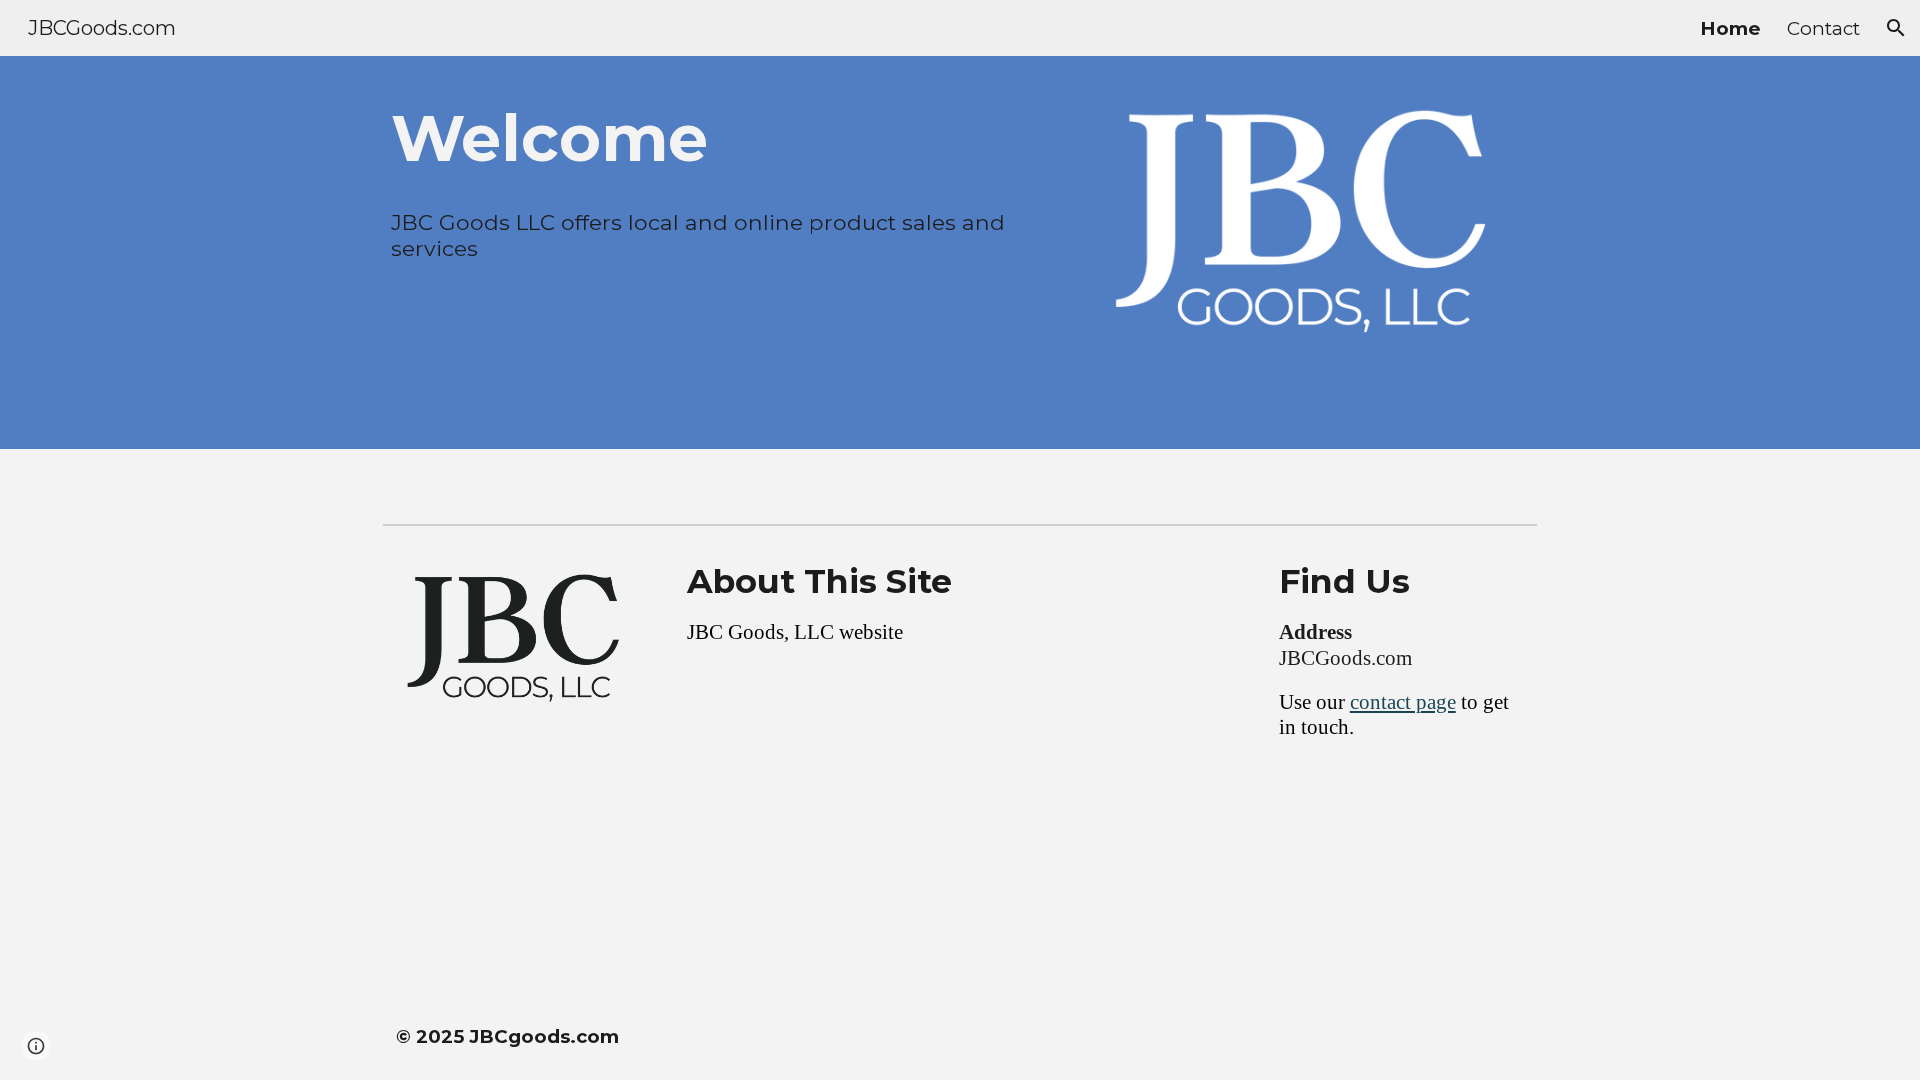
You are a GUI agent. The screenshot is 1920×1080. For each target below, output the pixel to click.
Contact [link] (1823, 28)
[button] (1896, 28)
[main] (713, 138)
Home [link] (1730, 28)
